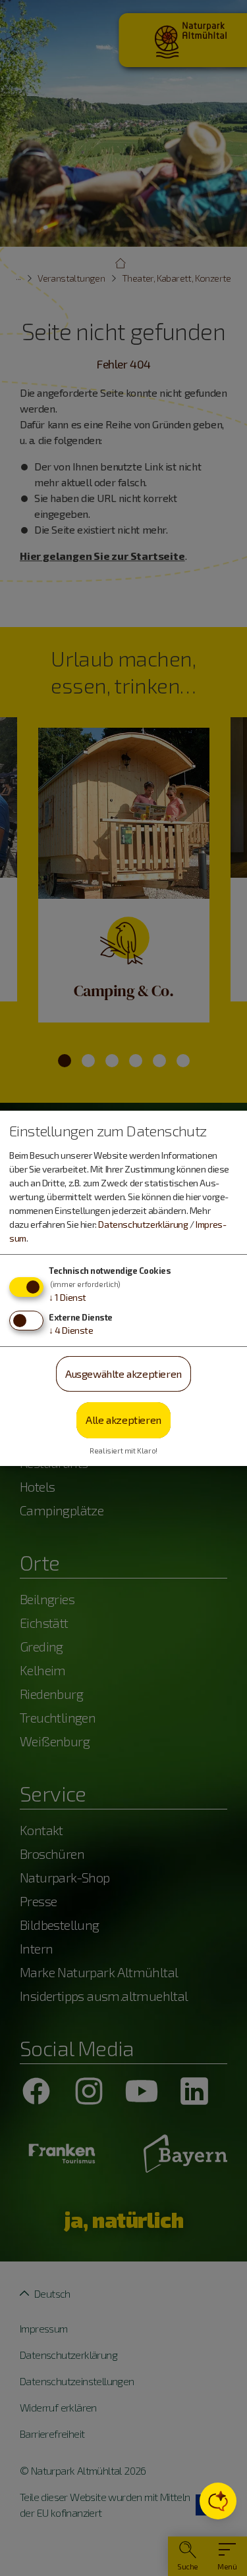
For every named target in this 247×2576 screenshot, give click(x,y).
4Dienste (71, 1330)
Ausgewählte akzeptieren (123, 1374)
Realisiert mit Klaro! (123, 1451)
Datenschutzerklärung (143, 1224)
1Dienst (68, 1297)
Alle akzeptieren (123, 1420)
